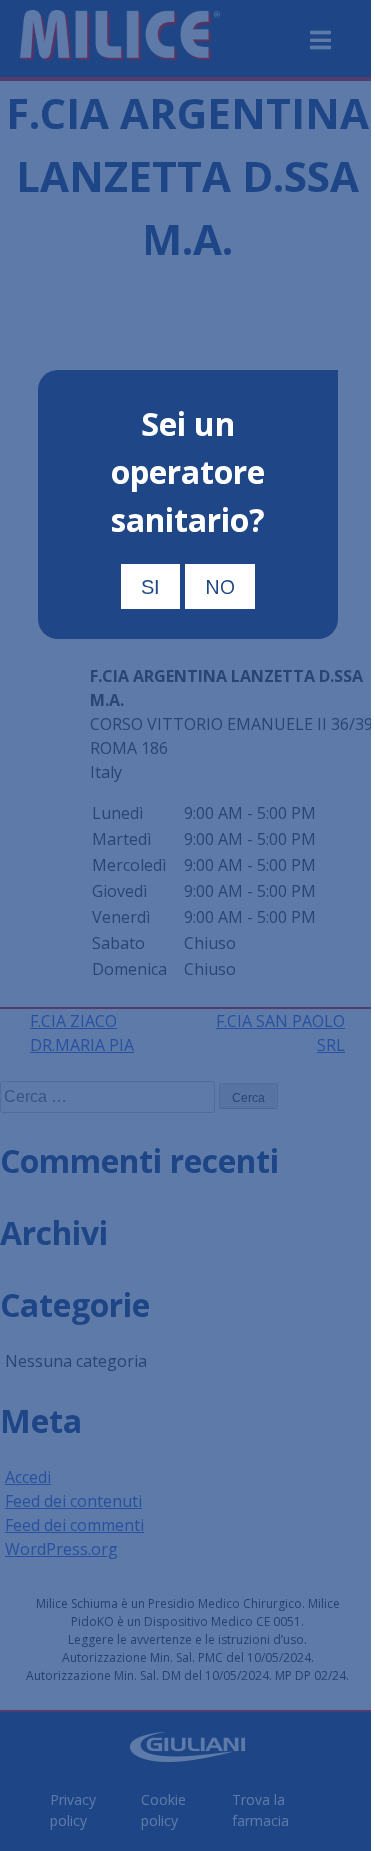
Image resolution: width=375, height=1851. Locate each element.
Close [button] (312, 385)
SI (150, 587)
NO (220, 586)
